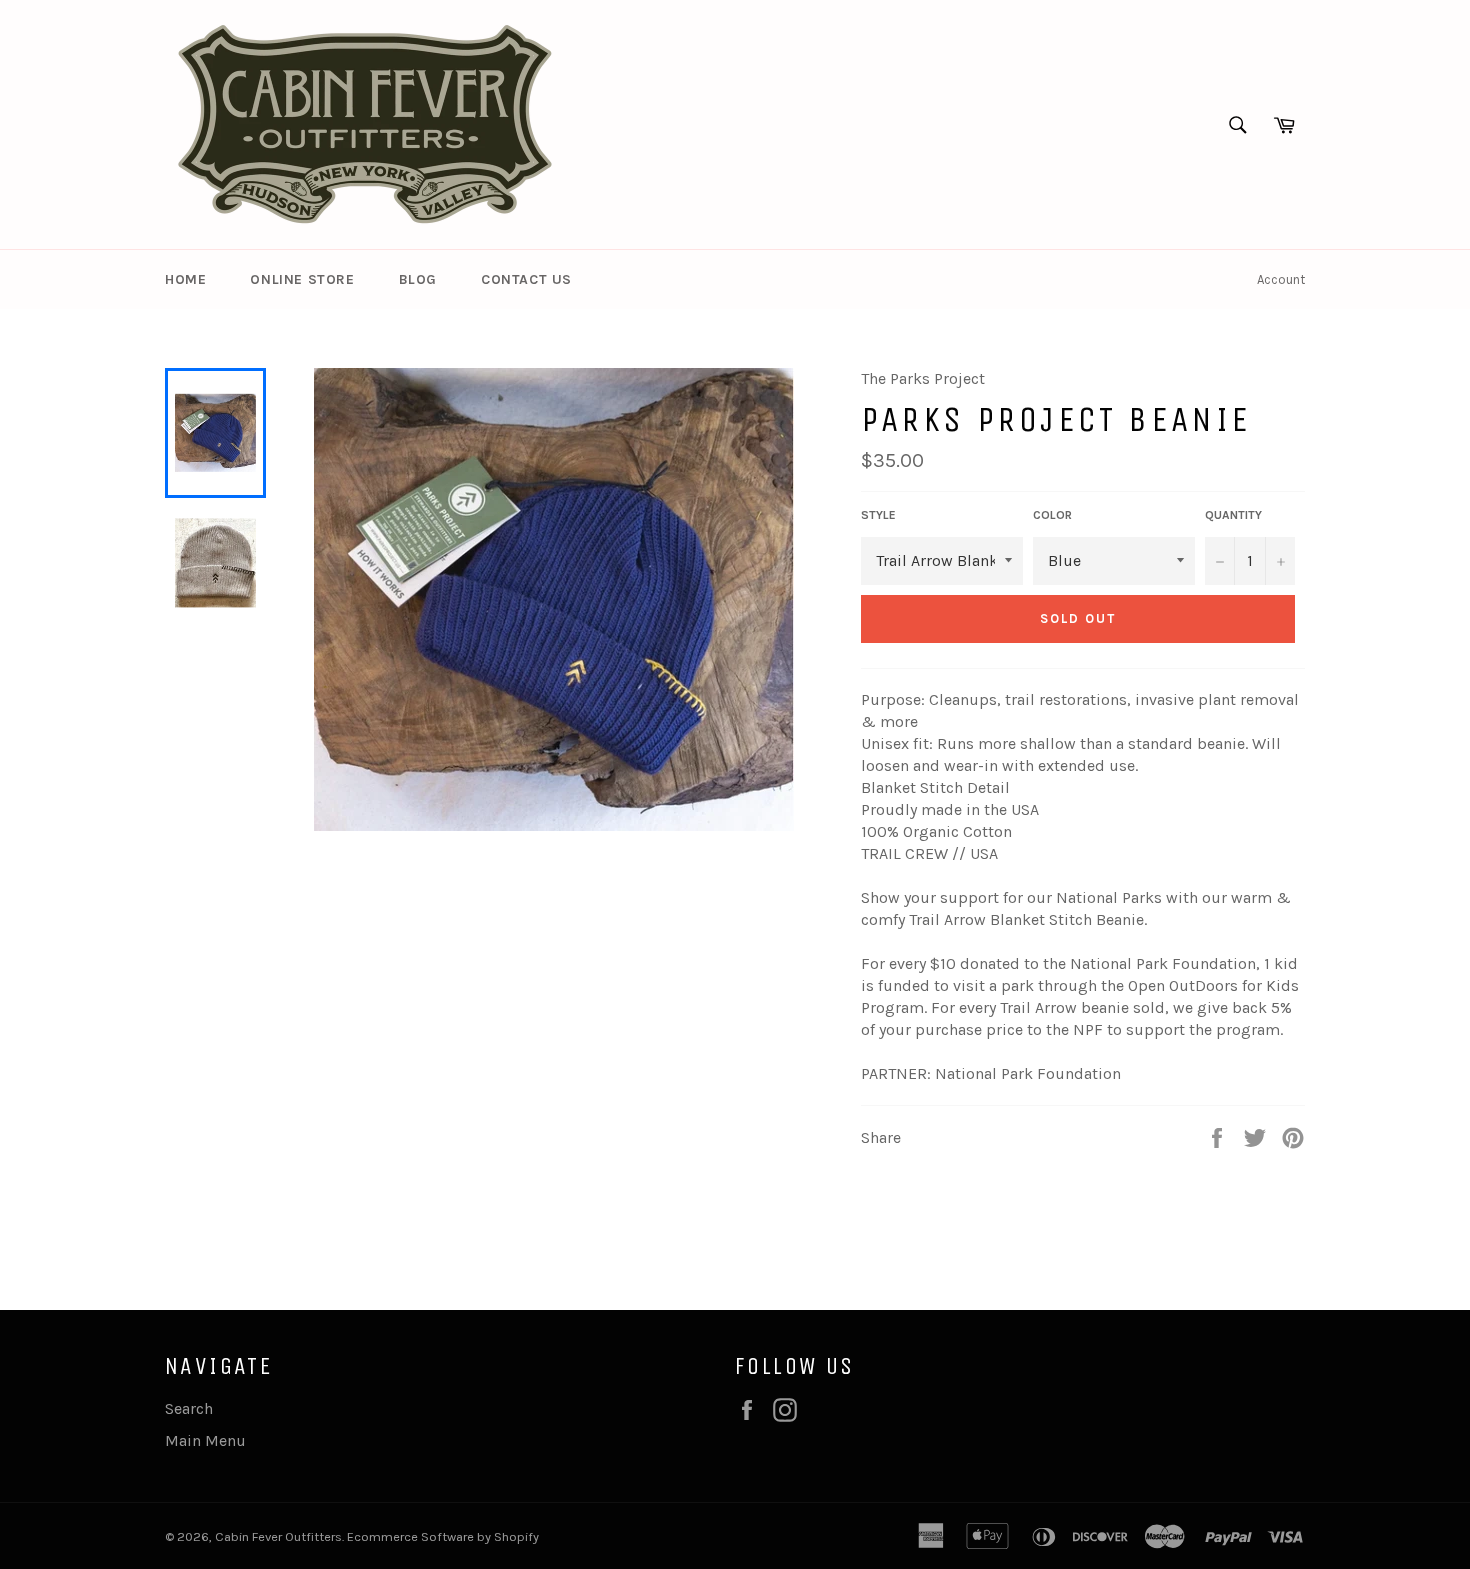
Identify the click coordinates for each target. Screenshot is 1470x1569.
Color (1052, 515)
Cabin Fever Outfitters (278, 1536)
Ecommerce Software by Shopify (443, 1536)
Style (878, 515)
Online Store (302, 279)
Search (189, 1408)
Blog (418, 279)
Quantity (1233, 515)
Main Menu (205, 1440)
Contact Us (526, 279)
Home (185, 279)
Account (1281, 279)
